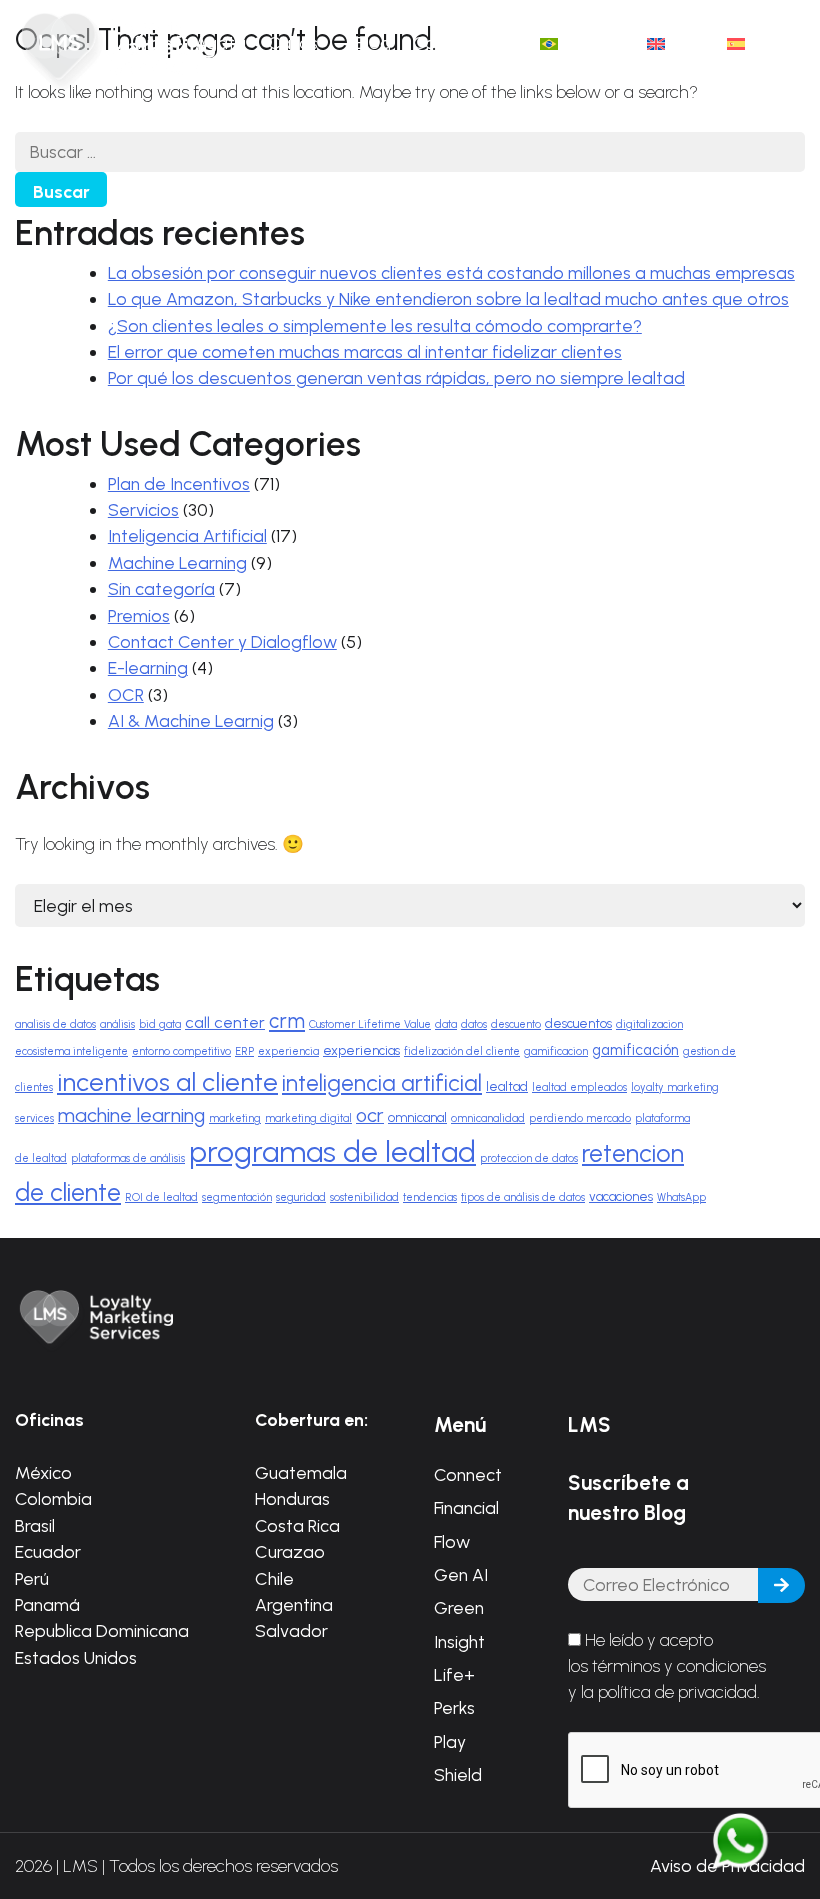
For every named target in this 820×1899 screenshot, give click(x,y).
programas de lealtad (332, 1151)
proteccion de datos (529, 1158)
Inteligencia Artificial (187, 535)
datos (474, 1024)
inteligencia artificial (382, 1083)
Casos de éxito (301, 55)
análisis (117, 1024)
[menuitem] (582, 43)
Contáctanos (465, 42)
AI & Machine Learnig (191, 720)
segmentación (237, 1197)
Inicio (153, 42)
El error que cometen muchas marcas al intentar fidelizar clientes (365, 351)
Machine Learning (177, 562)
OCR (126, 694)
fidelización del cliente (462, 1051)
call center (225, 1022)
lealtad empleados (579, 1087)
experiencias (361, 1050)
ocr (370, 1115)
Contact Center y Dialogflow (222, 641)
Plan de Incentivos (179, 483)
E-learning (148, 667)
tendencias (430, 1197)
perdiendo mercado (580, 1118)
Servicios (143, 509)
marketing (235, 1118)
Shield (458, 1774)
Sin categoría (161, 588)
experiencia (288, 1051)
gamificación (635, 1050)
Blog (373, 42)
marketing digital (308, 1118)
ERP (244, 1051)
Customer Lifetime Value (370, 1024)
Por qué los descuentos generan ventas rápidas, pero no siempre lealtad (396, 377)
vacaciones (621, 1196)
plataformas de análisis (128, 1158)
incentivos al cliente (167, 1082)
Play (450, 1741)
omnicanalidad (488, 1118)
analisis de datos (55, 1024)
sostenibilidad (364, 1197)
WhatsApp (681, 1197)
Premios (139, 615)
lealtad (507, 1086)
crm (287, 1021)
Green (459, 1607)
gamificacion (556, 1051)
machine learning (131, 1115)
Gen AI (461, 1574)
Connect (468, 1474)
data (446, 1024)
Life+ (454, 1674)
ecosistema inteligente (71, 1051)
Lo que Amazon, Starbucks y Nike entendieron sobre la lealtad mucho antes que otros (448, 298)
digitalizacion (649, 1024)
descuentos (578, 1023)
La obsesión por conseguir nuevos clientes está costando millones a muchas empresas (451, 272)
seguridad (301, 1197)
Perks (454, 1707)
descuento (516, 1024)
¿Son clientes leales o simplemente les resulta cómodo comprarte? (375, 325)
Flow (452, 1541)
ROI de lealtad (161, 1197)
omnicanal (417, 1117)
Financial (466, 1507)
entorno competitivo (181, 1051)
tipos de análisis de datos (523, 1197)
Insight (459, 1641)
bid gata (160, 1024)
